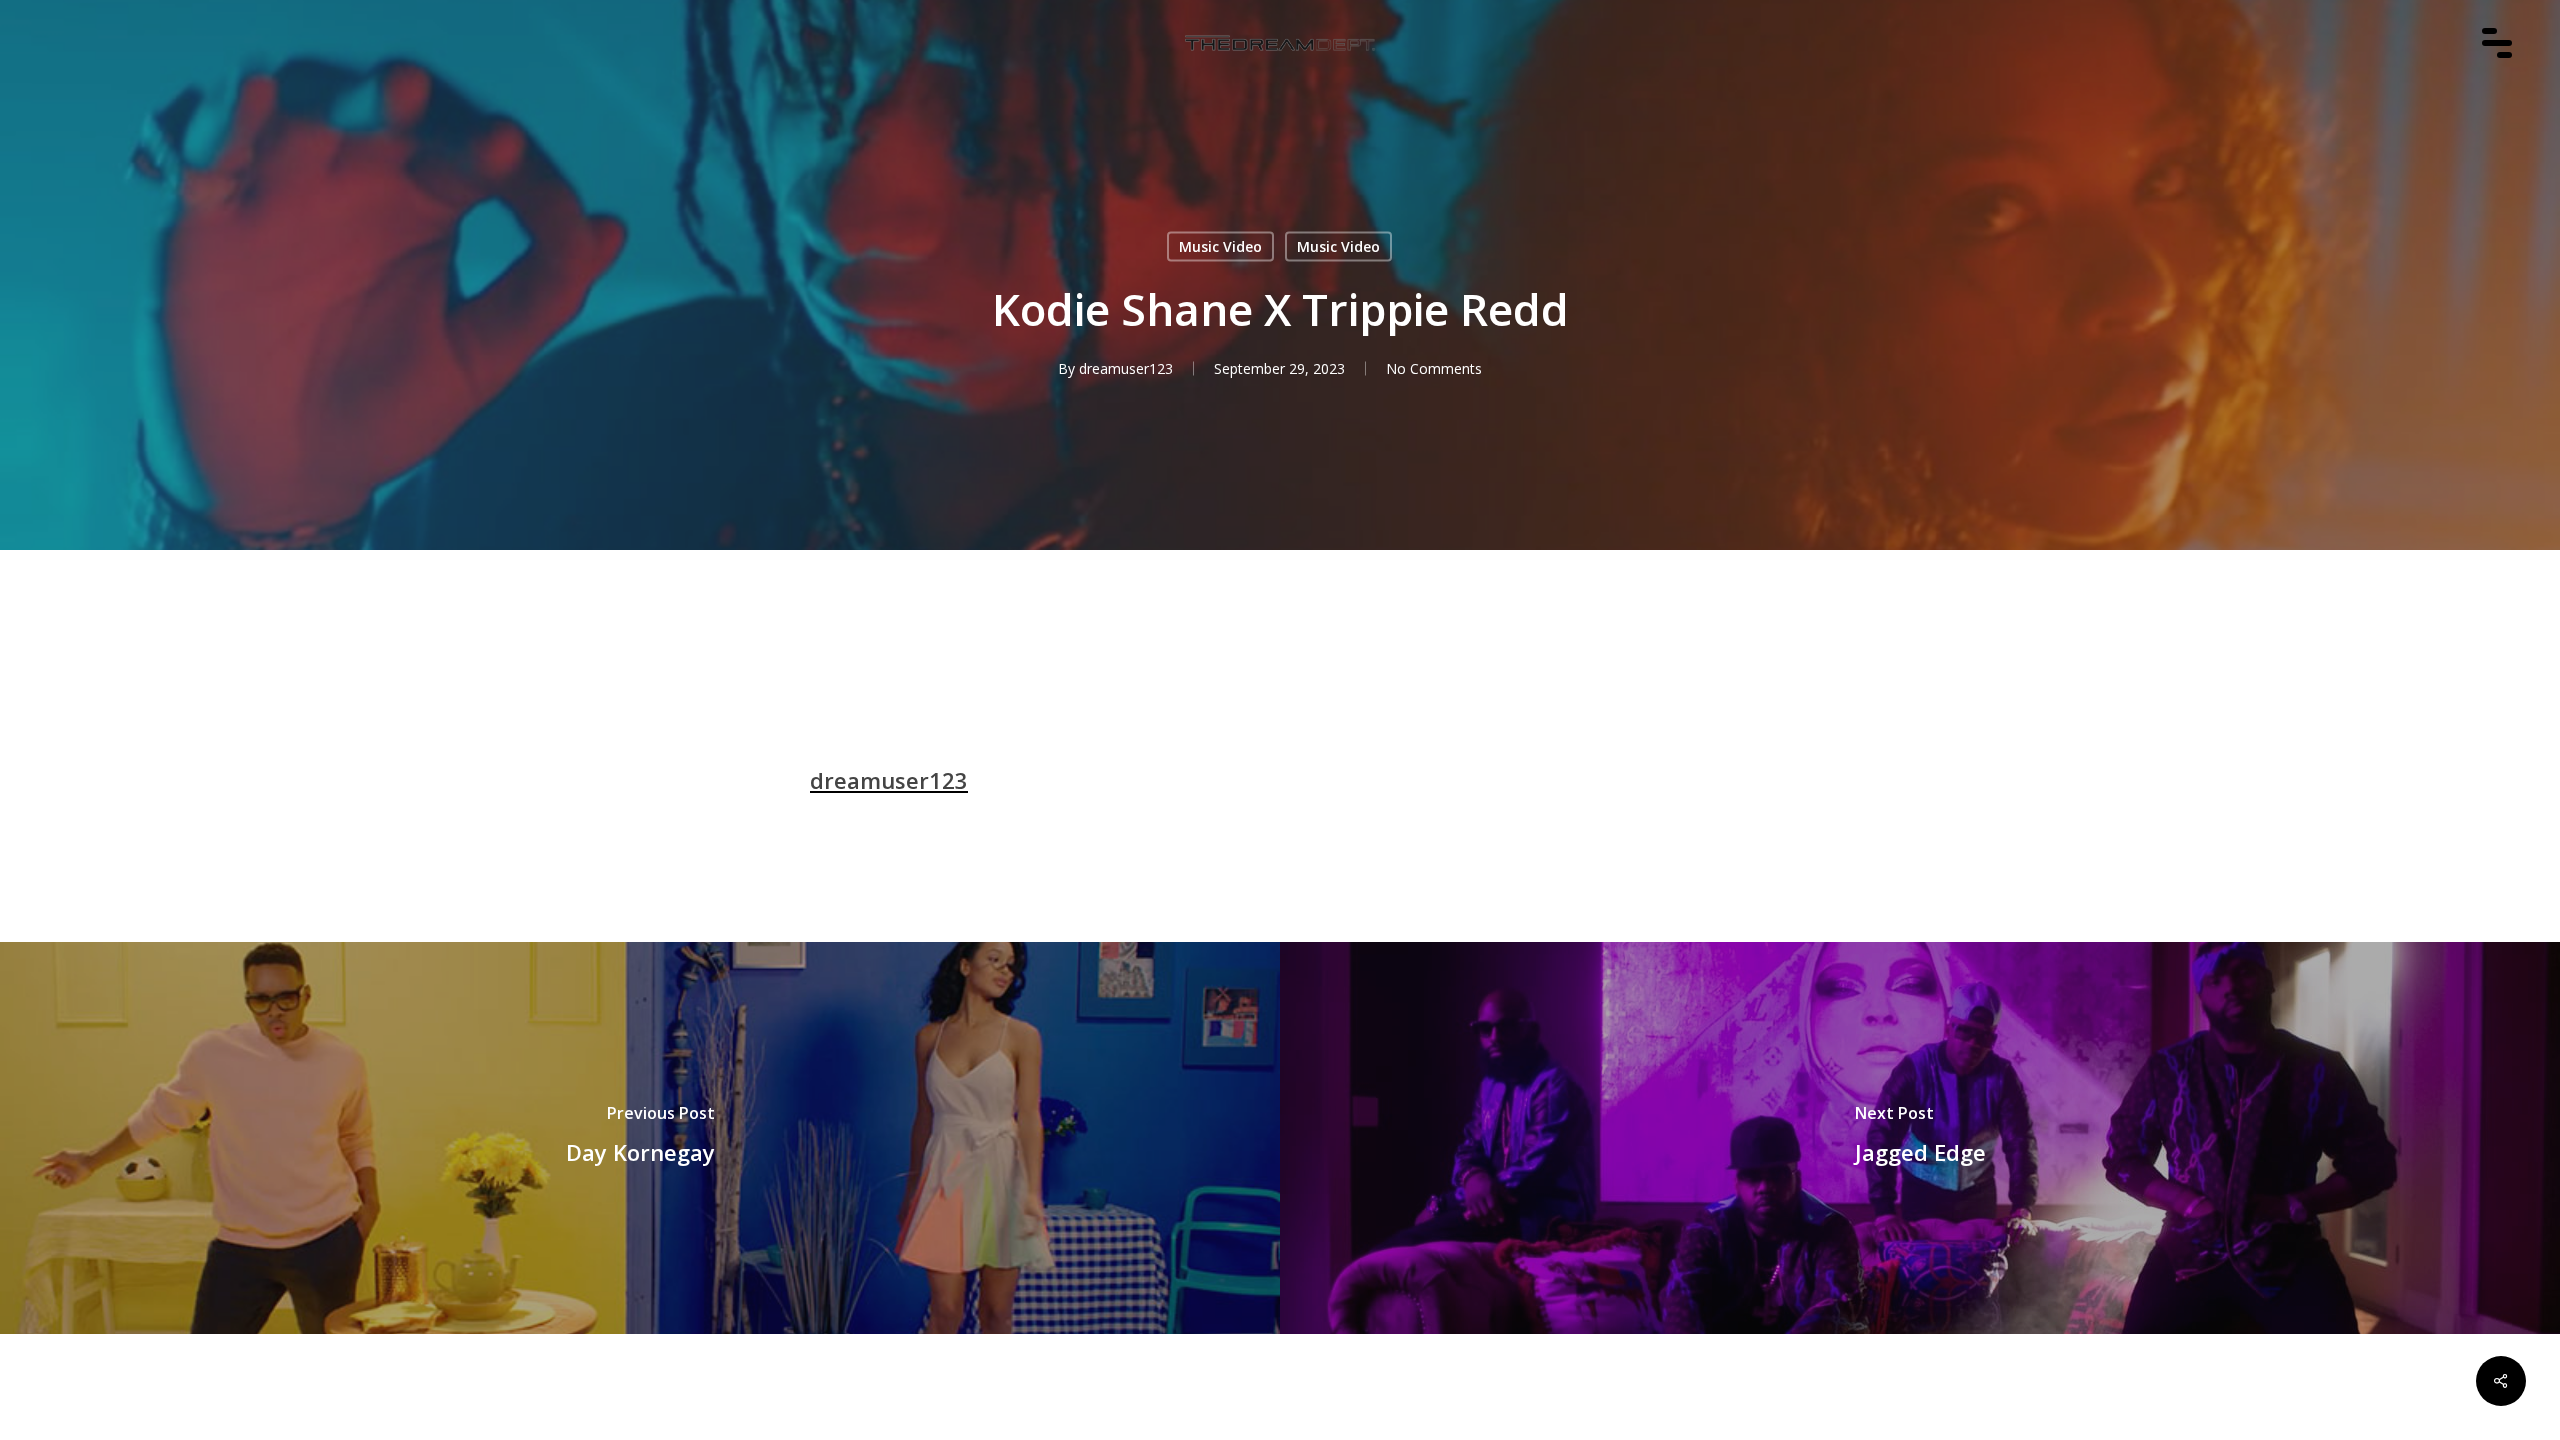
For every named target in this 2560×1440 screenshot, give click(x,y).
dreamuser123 (1126, 368)
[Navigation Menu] (2507, 71)
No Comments (1434, 368)
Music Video (1220, 246)
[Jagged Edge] (1920, 1138)
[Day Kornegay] (640, 1138)
